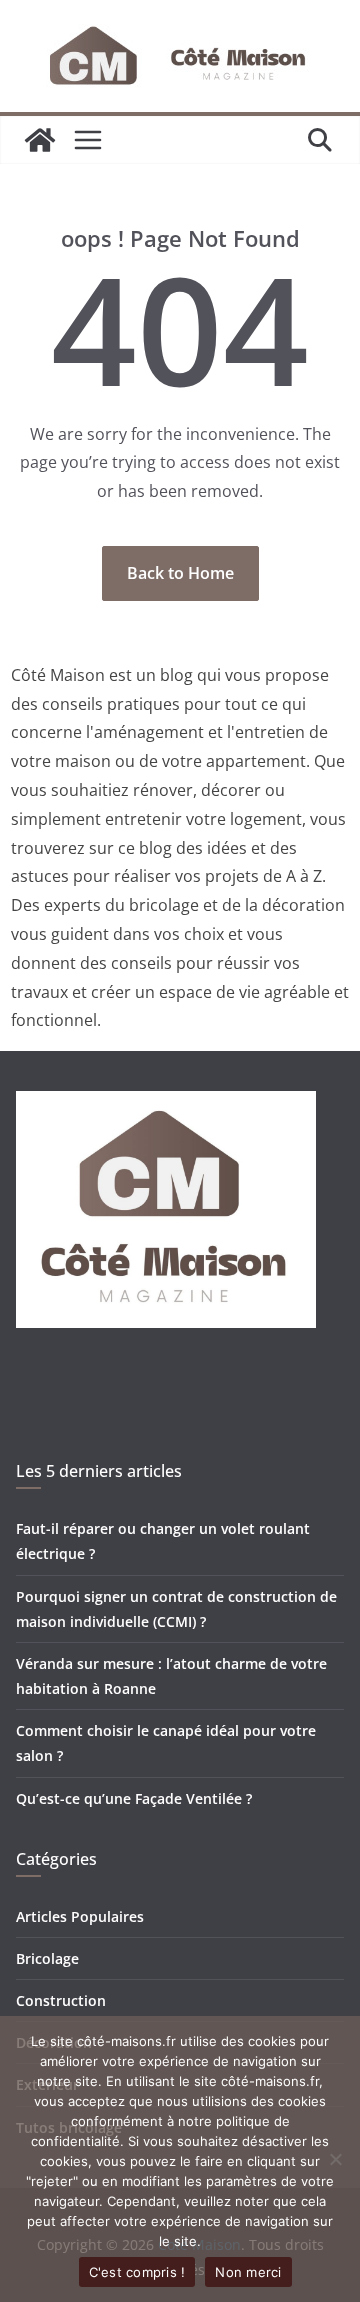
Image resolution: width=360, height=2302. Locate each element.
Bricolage (47, 1958)
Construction (61, 2000)
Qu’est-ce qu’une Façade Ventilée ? (134, 1798)
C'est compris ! (137, 2272)
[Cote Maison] (40, 140)
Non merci (248, 2272)
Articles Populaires (80, 1916)
